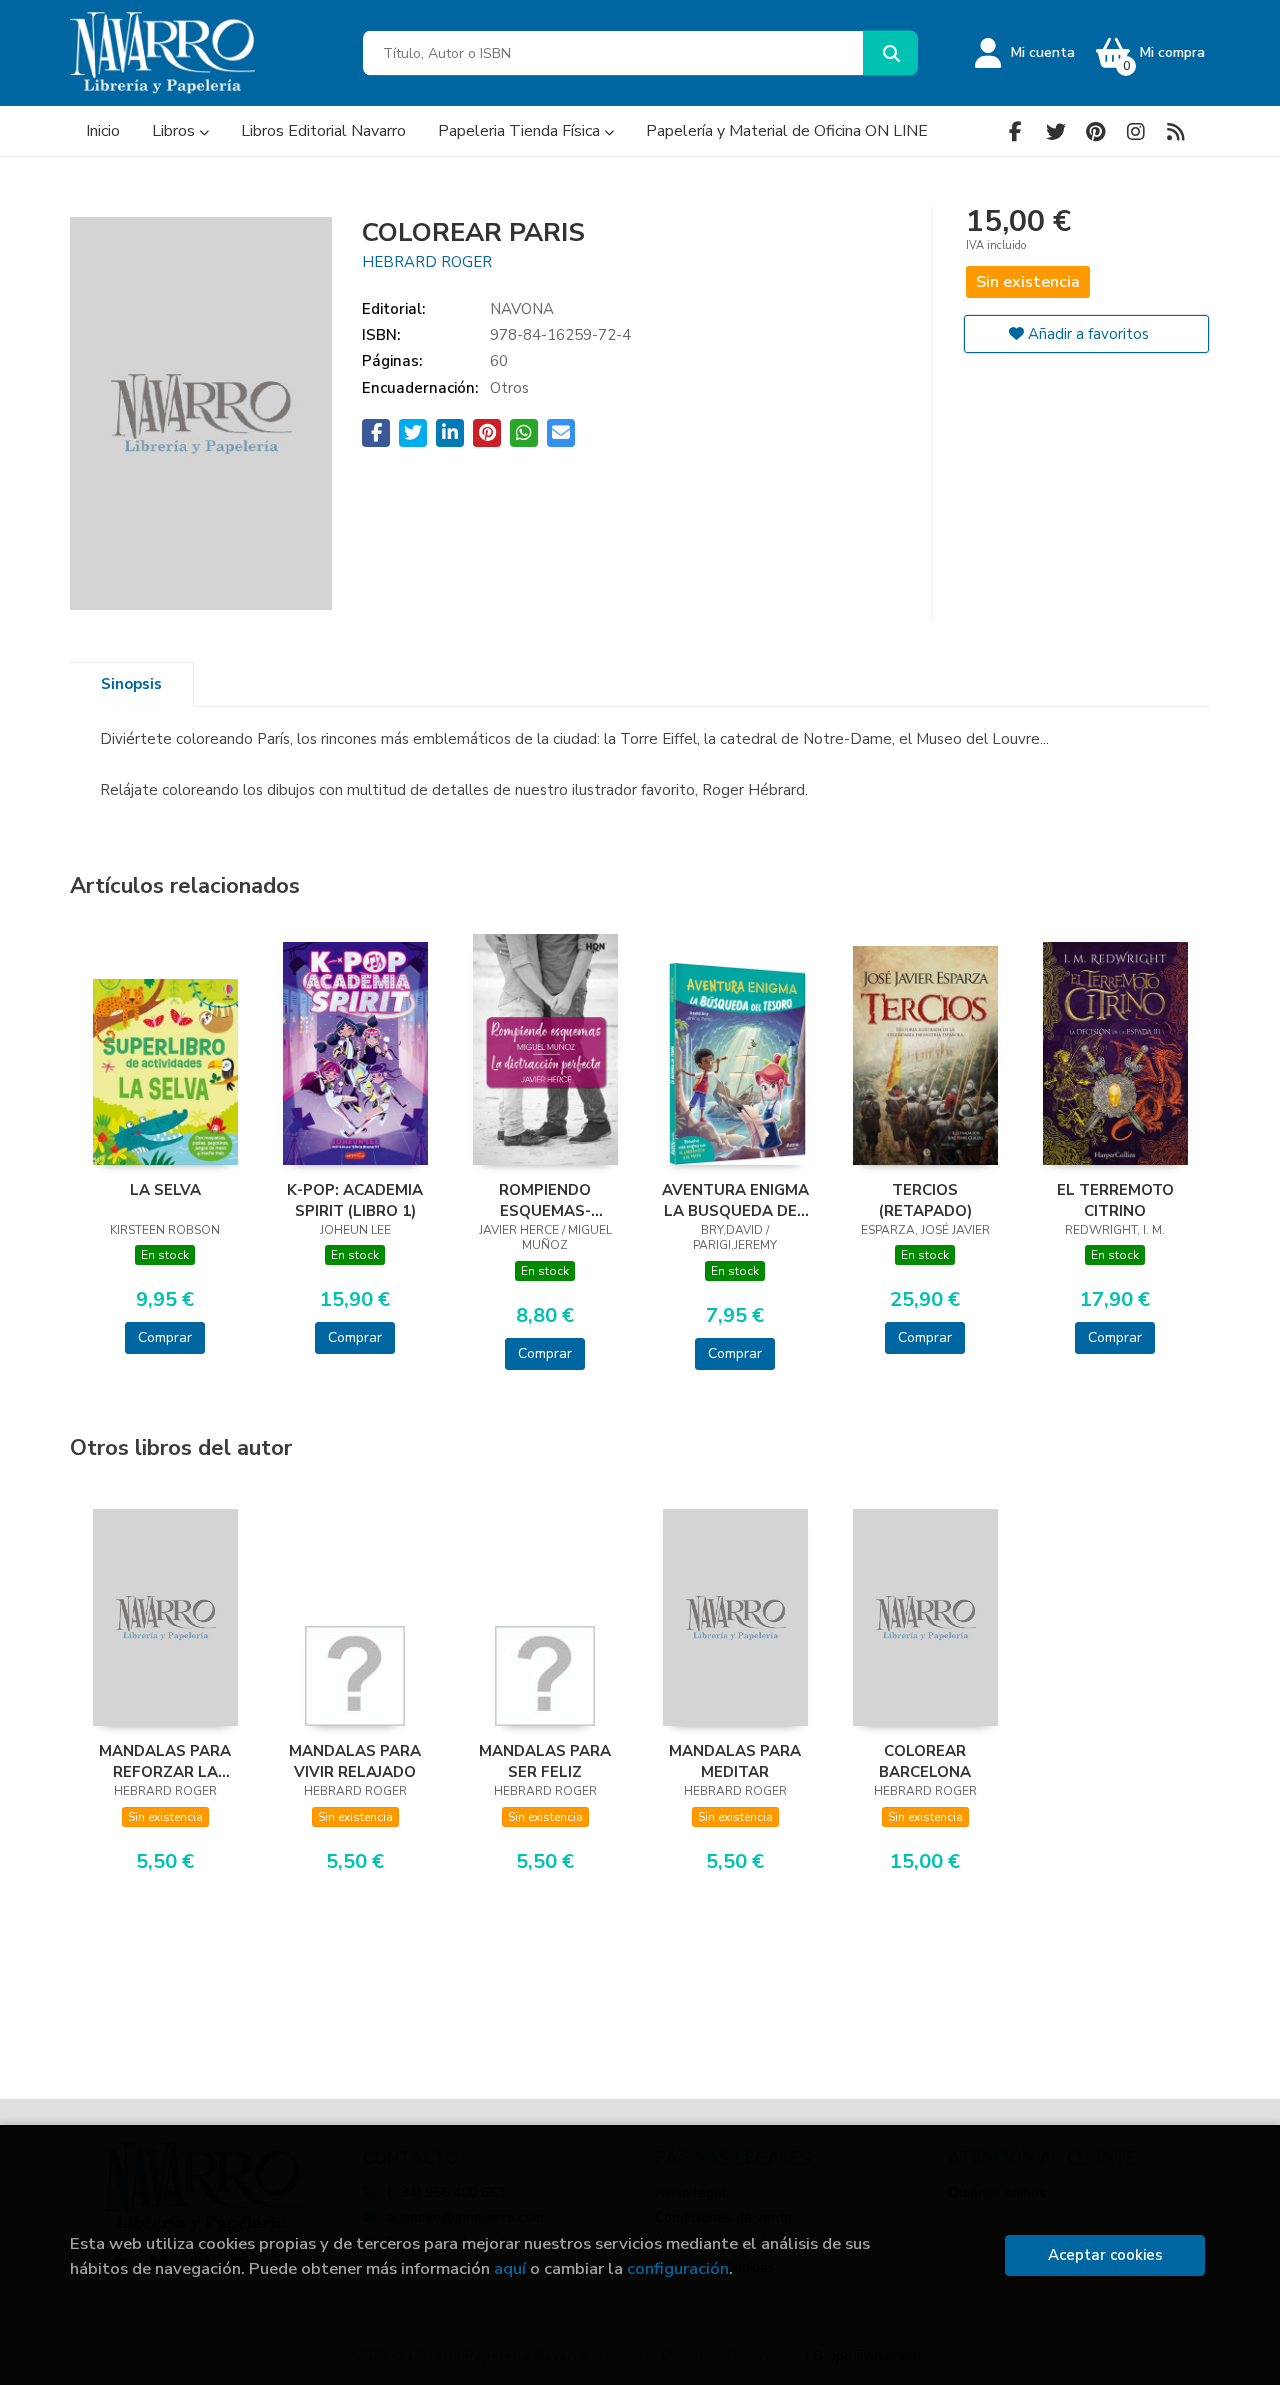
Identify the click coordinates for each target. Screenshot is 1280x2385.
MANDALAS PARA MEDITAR (735, 1761)
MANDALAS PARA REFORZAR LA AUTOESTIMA (165, 1761)
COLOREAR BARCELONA (925, 1761)
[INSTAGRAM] (1135, 131)
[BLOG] (1175, 131)
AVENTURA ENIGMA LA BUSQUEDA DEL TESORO (735, 1200)
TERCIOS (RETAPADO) (925, 1200)
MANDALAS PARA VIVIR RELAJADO (355, 1761)
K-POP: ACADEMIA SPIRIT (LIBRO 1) (355, 1200)
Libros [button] (175, 131)
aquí (510, 2268)
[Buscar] (890, 53)
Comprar (165, 1337)
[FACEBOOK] (1015, 131)
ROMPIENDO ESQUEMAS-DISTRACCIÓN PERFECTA (545, 1200)
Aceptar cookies (1105, 2255)
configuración (678, 2268)
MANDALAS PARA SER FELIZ (545, 1761)
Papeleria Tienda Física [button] (521, 131)
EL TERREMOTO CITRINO (1115, 1200)
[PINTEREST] (1095, 131)
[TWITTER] (1055, 131)
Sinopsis (131, 684)
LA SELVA (165, 1190)
